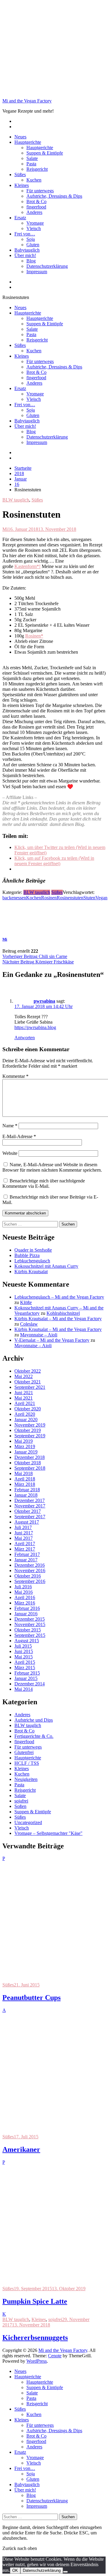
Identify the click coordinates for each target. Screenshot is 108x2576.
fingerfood (36, 207)
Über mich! (25, 255)
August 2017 (27, 1522)
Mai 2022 (24, 1376)
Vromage (35, 223)
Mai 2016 (24, 1592)
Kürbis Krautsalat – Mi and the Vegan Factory (58, 1319)
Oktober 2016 (28, 1576)
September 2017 (30, 1517)
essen (21, 898)
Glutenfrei (24, 1752)
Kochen (34, 898)
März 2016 (25, 1603)
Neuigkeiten (26, 1779)
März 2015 (25, 1668)
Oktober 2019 (28, 1430)
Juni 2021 (24, 1393)
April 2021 (25, 1403)
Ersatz (20, 218)
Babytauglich (27, 250)
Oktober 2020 (28, 1409)
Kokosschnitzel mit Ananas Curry (46, 1266)
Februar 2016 (27, 1608)
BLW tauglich (16, 500)
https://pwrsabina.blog (35, 1027)
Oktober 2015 (28, 1630)
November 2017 (30, 1506)
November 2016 (30, 1570)
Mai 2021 (24, 1398)
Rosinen (49, 898)
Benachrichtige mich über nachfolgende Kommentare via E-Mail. (44, 1183)
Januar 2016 (26, 1614)
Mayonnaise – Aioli (39, 1335)
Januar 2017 (26, 1560)
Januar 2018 (26, 1495)
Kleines (22, 185)
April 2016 (25, 1597)
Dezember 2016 (30, 1565)
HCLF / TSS (27, 1763)
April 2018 (25, 1479)
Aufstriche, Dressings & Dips (54, 196)
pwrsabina (44, 1001)
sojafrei (21, 1801)
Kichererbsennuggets (35, 2338)
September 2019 (30, 1436)
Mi (5, 529)
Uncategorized (28, 1822)
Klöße (26, 1302)
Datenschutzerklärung (47, 266)
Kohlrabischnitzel (63, 1313)
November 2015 (30, 1624)
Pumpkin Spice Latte (35, 2301)
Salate (32, 158)
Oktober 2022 (28, 1371)
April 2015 (25, 1662)
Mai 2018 (24, 1473)
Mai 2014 (24, 1689)
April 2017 (25, 1544)
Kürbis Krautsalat (31, 1272)
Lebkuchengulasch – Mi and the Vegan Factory (59, 1297)
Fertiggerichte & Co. (34, 1736)
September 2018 (30, 1468)
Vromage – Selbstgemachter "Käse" (48, 1833)
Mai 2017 (24, 1538)
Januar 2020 (26, 1420)
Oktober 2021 (28, 1382)
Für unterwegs (40, 191)
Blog (31, 261)
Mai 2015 (24, 1657)
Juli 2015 (23, 1646)
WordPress (37, 2361)
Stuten (89, 898)
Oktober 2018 (28, 1463)
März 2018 (25, 1484)
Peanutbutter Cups (31, 1998)
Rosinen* (34, 636)
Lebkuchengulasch (32, 1261)
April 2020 (25, 1414)
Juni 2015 (24, 1651)
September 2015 (30, 1635)
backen (9, 898)
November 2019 (30, 1425)
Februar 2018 (27, 1490)
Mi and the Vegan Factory (27, 101)
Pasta (31, 164)
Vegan (101, 898)
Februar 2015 (27, 1673)
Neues (20, 137)
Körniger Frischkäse (38, 962)
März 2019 (25, 1446)
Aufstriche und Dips (34, 1720)
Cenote (55, 2356)
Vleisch (34, 228)
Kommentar (15, 1076)
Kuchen (34, 180)
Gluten (33, 245)
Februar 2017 (27, 1554)
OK (15, 2570)
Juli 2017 (23, 1527)
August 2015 (27, 1641)
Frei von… (25, 234)
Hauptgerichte (28, 142)
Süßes (20, 174)
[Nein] (65, 2572)
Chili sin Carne (35, 956)
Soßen (20, 1806)
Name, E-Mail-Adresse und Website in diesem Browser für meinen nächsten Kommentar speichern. (52, 1167)
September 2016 (30, 1581)
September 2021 (30, 1387)
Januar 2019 (26, 1452)
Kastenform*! (27, 566)
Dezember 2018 (30, 1457)
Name (10, 1126)
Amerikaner (21, 2149)
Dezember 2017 (30, 1500)
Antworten (25, 1038)
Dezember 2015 (30, 1619)
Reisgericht (37, 169)
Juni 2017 (24, 1533)
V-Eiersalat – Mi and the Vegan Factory (52, 1340)
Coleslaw (29, 1324)
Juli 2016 (23, 1587)
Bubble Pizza (27, 1255)
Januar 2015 (26, 1678)
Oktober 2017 (28, 1511)
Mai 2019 (24, 1441)
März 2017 (25, 1549)
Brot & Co (36, 201)
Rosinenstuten (70, 898)
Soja (31, 239)
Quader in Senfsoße (33, 1250)
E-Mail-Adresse (19, 1136)
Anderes (34, 212)
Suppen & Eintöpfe (45, 153)
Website (10, 1153)
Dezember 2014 (30, 1684)
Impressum (37, 272)
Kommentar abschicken (25, 1213)
